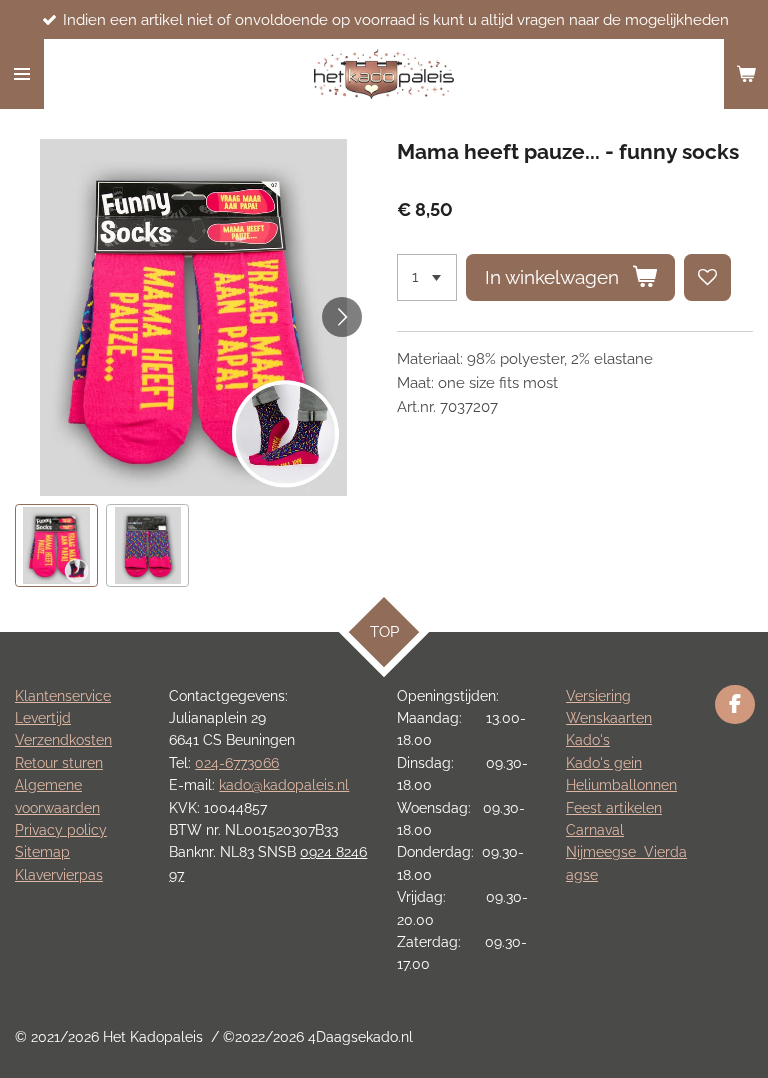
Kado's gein (604, 763)
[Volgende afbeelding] (342, 317)
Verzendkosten (63, 740)
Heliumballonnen (621, 785)
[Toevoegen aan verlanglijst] (707, 277)
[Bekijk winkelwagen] (746, 74)
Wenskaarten (609, 718)
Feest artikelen (614, 808)
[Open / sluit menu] (22, 74)
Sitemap (42, 852)
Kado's (588, 740)
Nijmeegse (605, 852)
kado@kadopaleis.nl (284, 785)
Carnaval (595, 830)
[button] (56, 545)
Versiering (598, 696)
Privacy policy (61, 830)
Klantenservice (63, 696)
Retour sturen (59, 763)
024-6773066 (237, 763)
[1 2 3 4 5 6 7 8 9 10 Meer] (427, 277)
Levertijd (43, 718)
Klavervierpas (59, 875)
